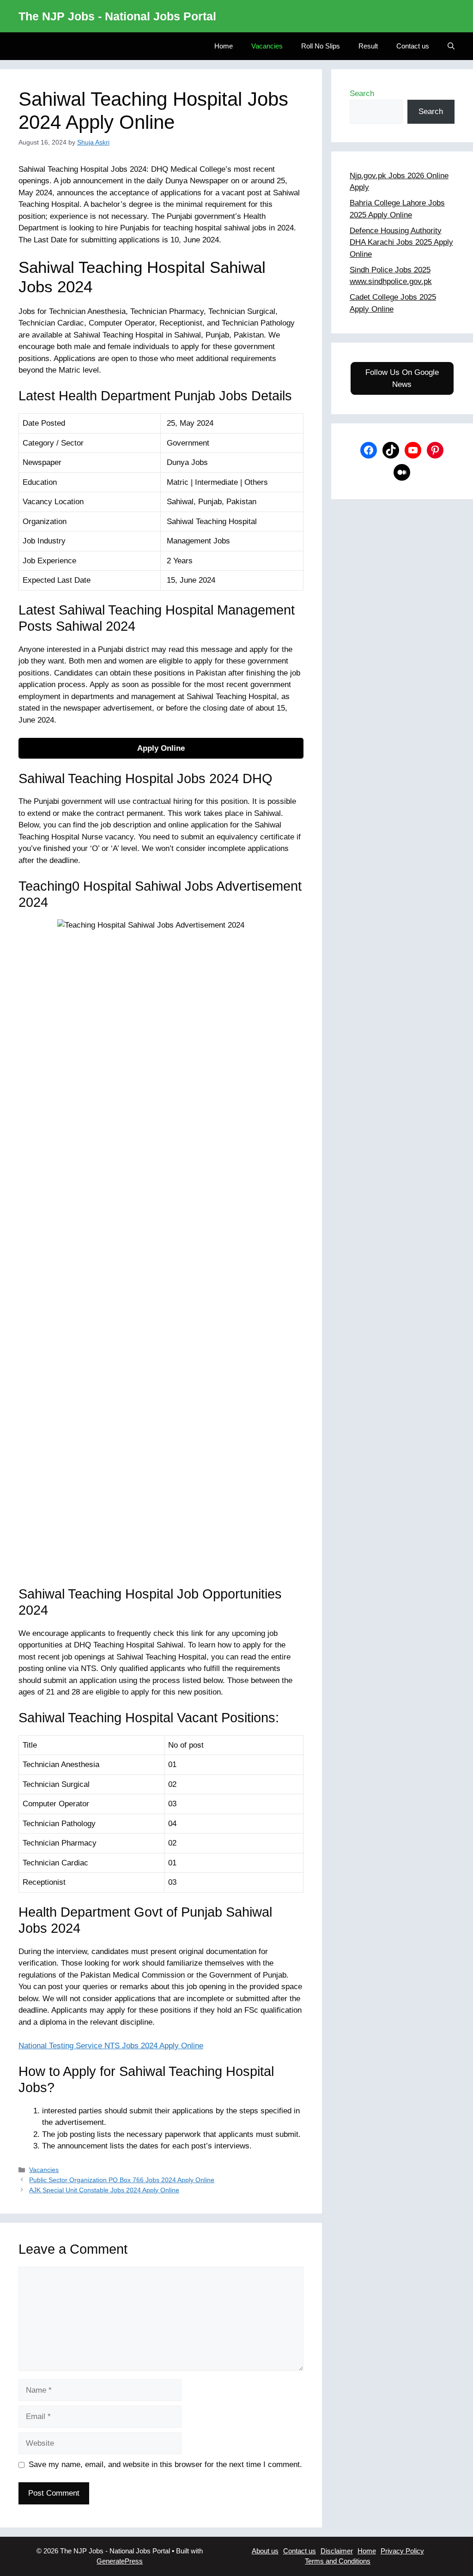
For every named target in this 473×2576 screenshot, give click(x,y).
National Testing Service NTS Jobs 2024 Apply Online (111, 2046)
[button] (451, 46)
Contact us (413, 46)
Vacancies (267, 46)
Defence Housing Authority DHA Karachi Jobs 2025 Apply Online (401, 242)
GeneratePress (120, 2561)
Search (362, 94)
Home (224, 46)
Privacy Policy (402, 2551)
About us (265, 2551)
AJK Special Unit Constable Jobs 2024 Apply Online (104, 2190)
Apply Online (161, 748)
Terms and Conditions (338, 2561)
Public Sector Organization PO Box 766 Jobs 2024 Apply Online (122, 2180)
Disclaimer (337, 2551)
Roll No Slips (321, 46)
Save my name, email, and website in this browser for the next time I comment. (165, 2464)
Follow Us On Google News (402, 378)
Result (368, 46)
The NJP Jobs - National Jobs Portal (117, 16)
